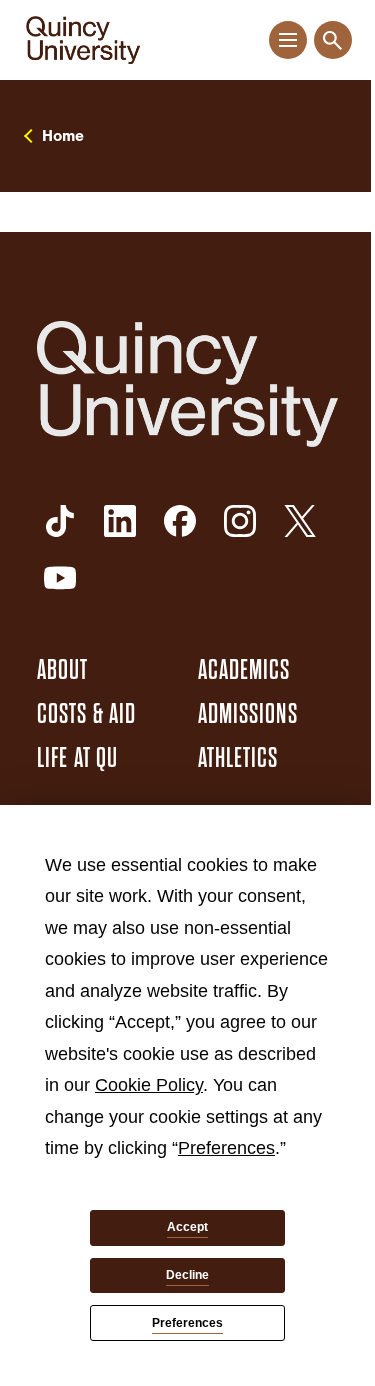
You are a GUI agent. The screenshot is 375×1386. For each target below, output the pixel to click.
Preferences (187, 1323)
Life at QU (77, 758)
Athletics (238, 758)
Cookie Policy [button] (149, 1085)
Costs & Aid (86, 714)
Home (63, 136)
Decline (187, 1275)
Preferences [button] (226, 1148)
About (63, 670)
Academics (244, 670)
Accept (187, 1227)
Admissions (248, 714)
